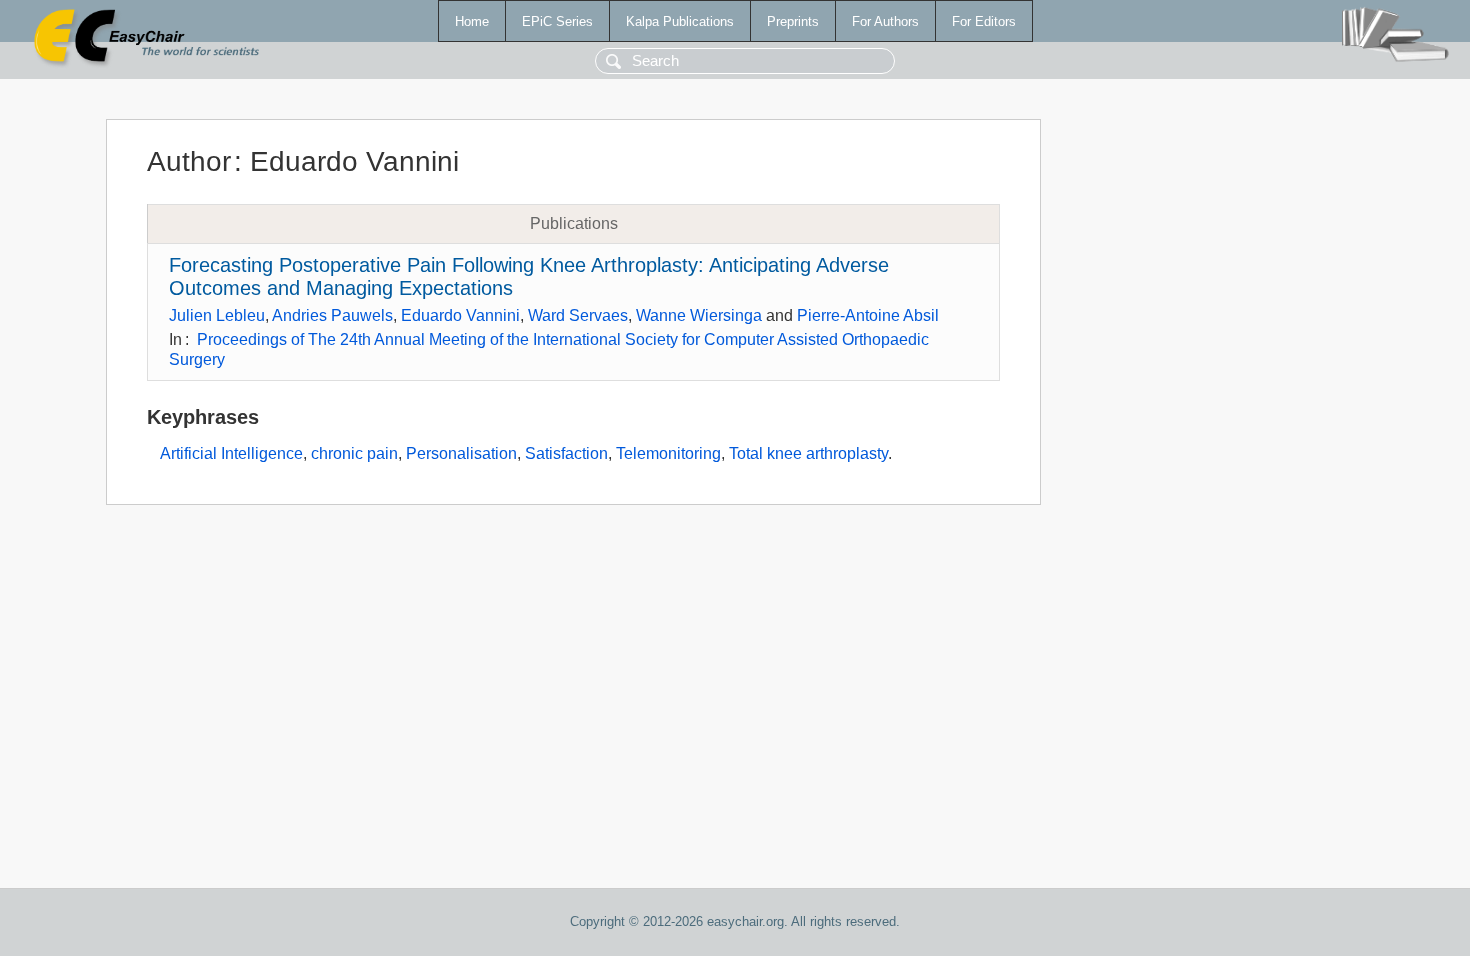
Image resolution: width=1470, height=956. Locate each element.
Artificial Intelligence (231, 453)
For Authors (885, 21)
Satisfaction (566, 453)
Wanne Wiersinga (699, 315)
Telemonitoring (668, 453)
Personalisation (461, 453)
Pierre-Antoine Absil (868, 315)
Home (472, 21)
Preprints (793, 21)
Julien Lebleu (217, 315)
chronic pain (354, 453)
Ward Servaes (578, 315)
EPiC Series (557, 21)
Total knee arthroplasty (808, 453)
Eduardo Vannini (460, 315)
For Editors (984, 21)
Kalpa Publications (680, 21)
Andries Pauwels (332, 315)
